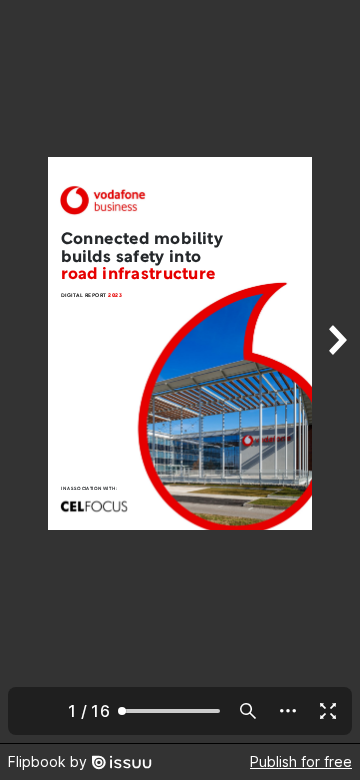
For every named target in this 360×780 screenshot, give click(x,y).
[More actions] (288, 711)
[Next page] (336, 371)
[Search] (248, 711)
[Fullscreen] (328, 711)
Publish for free (301, 761)
